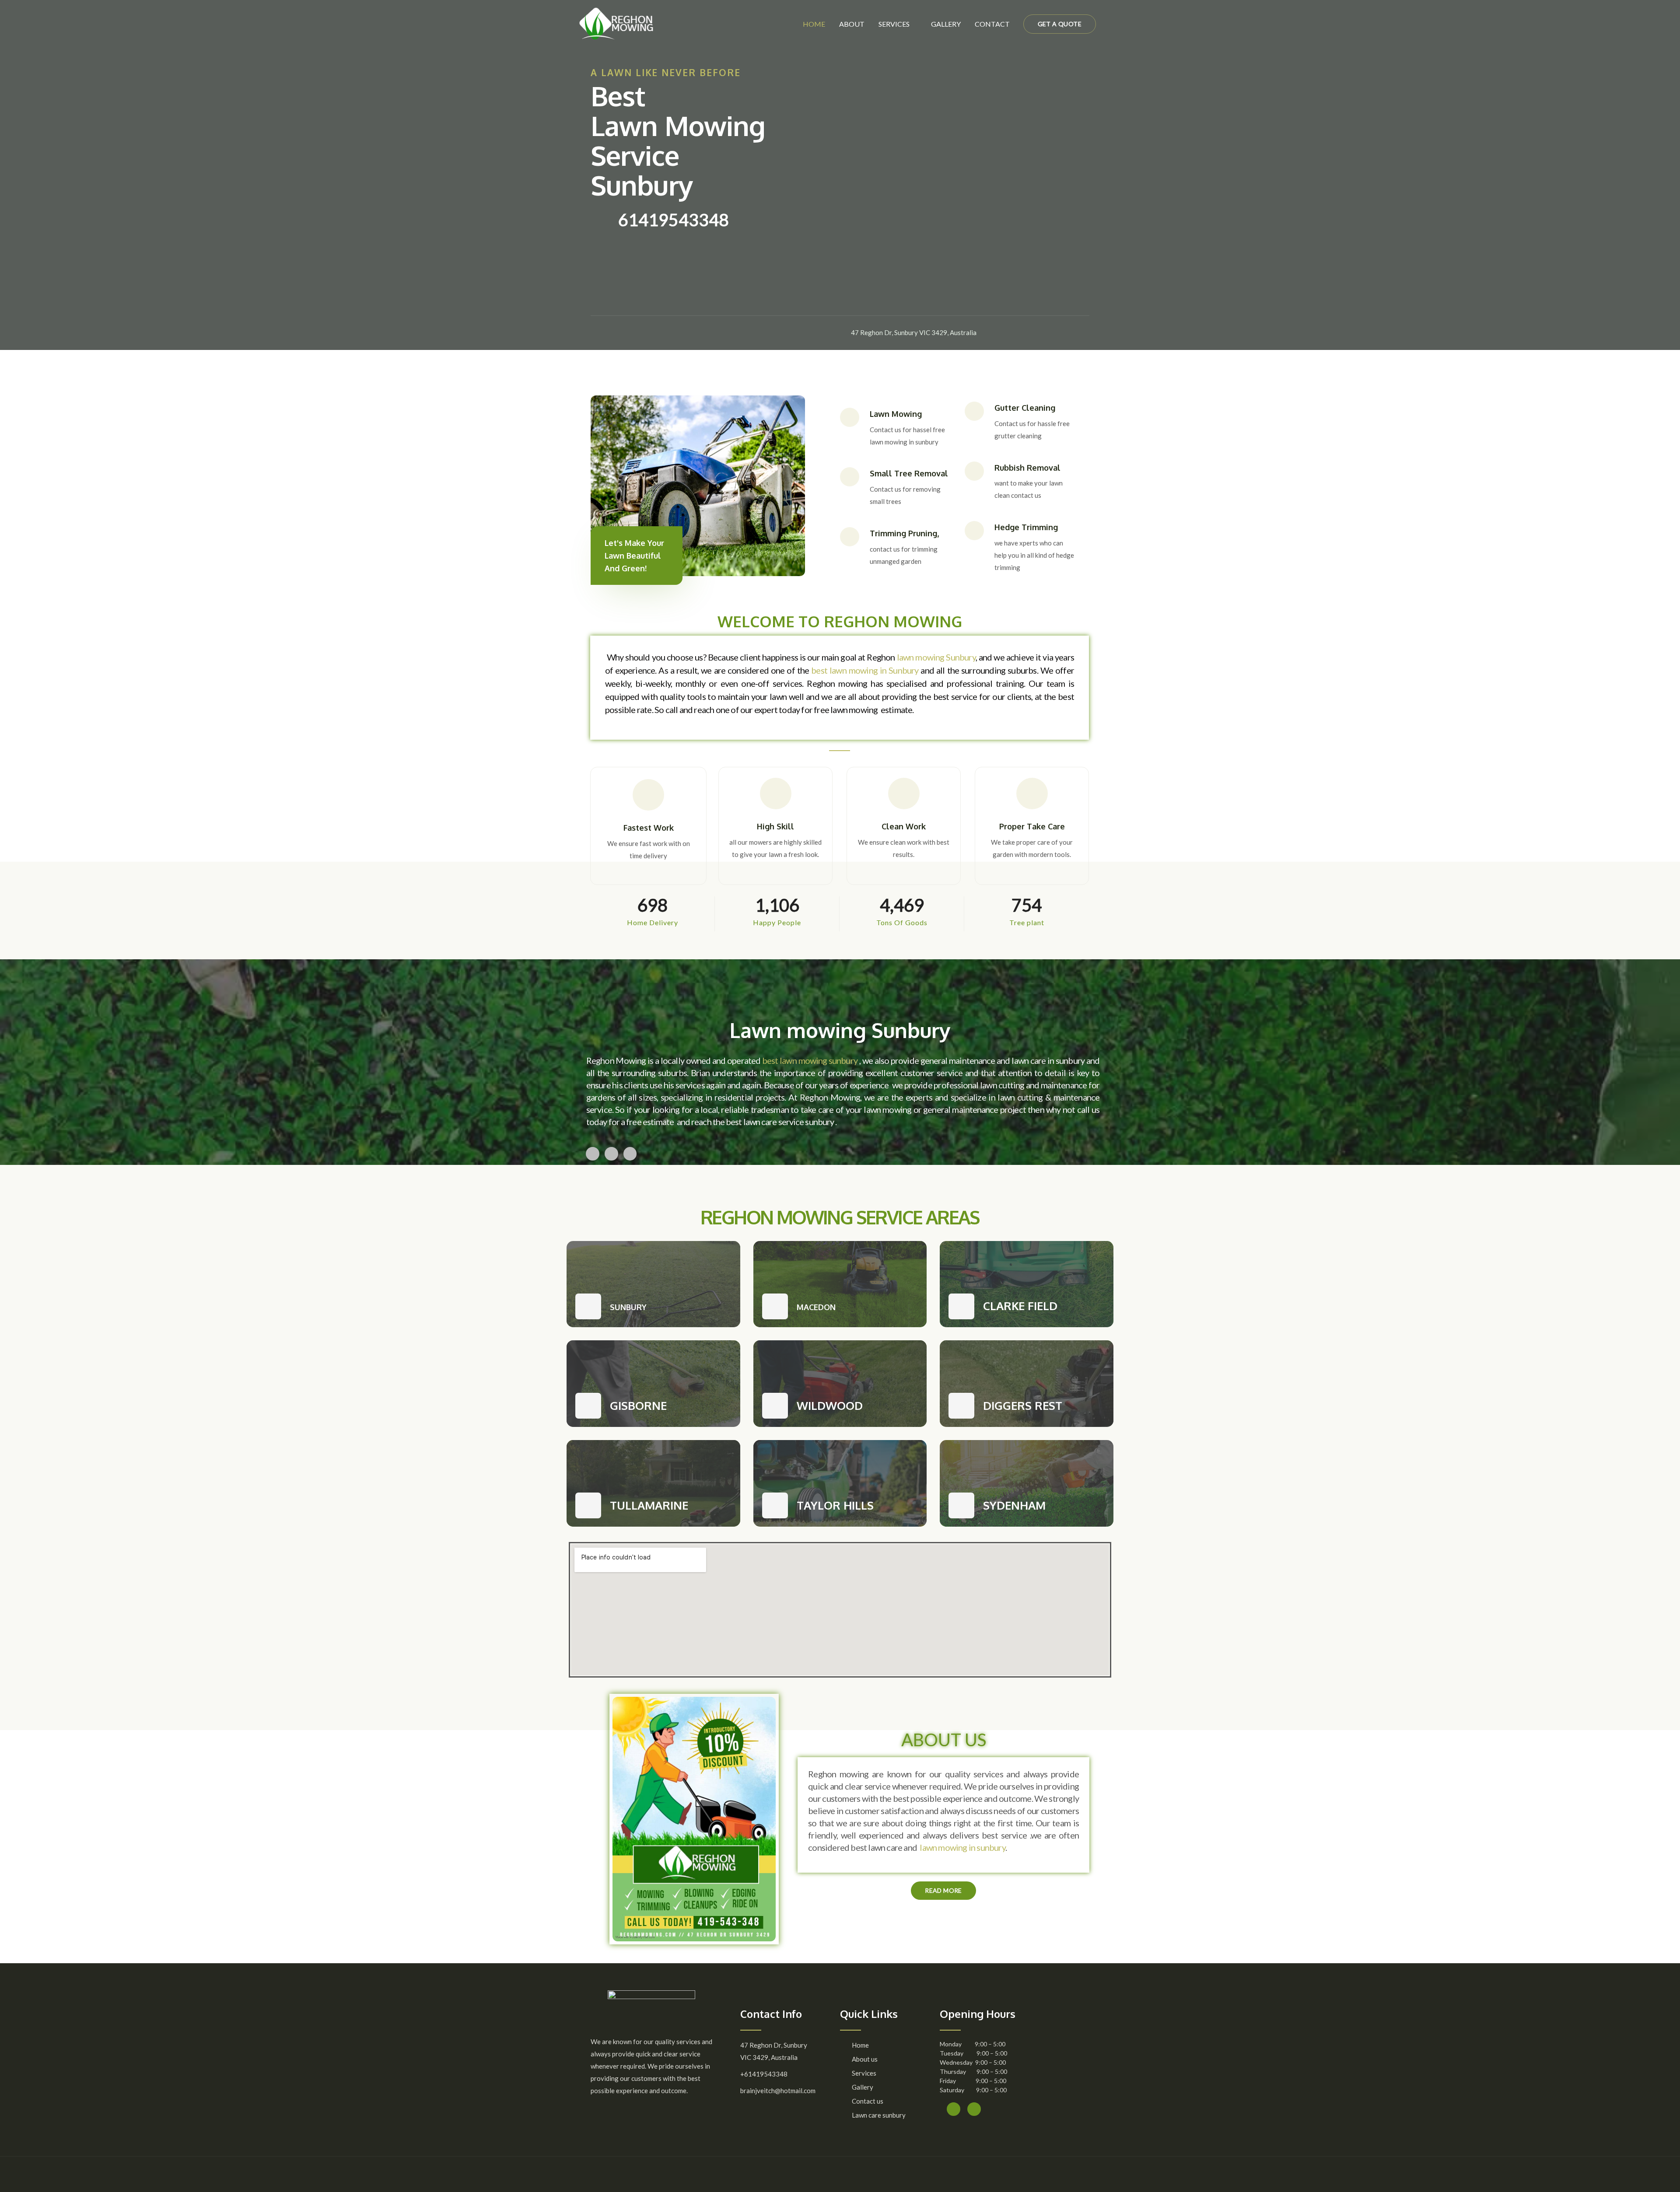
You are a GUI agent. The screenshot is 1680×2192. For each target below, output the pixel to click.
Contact (992, 24)
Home (814, 24)
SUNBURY (628, 1307)
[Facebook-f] (954, 2109)
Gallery (946, 24)
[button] (943, 1891)
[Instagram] (632, 333)
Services (894, 24)
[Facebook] (609, 333)
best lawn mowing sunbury (810, 1060)
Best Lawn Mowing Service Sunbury (678, 140)
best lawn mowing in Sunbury (865, 670)
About (852, 24)
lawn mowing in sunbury (962, 1847)
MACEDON (816, 1307)
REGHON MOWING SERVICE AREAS (840, 1217)
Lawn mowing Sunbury (840, 1030)
